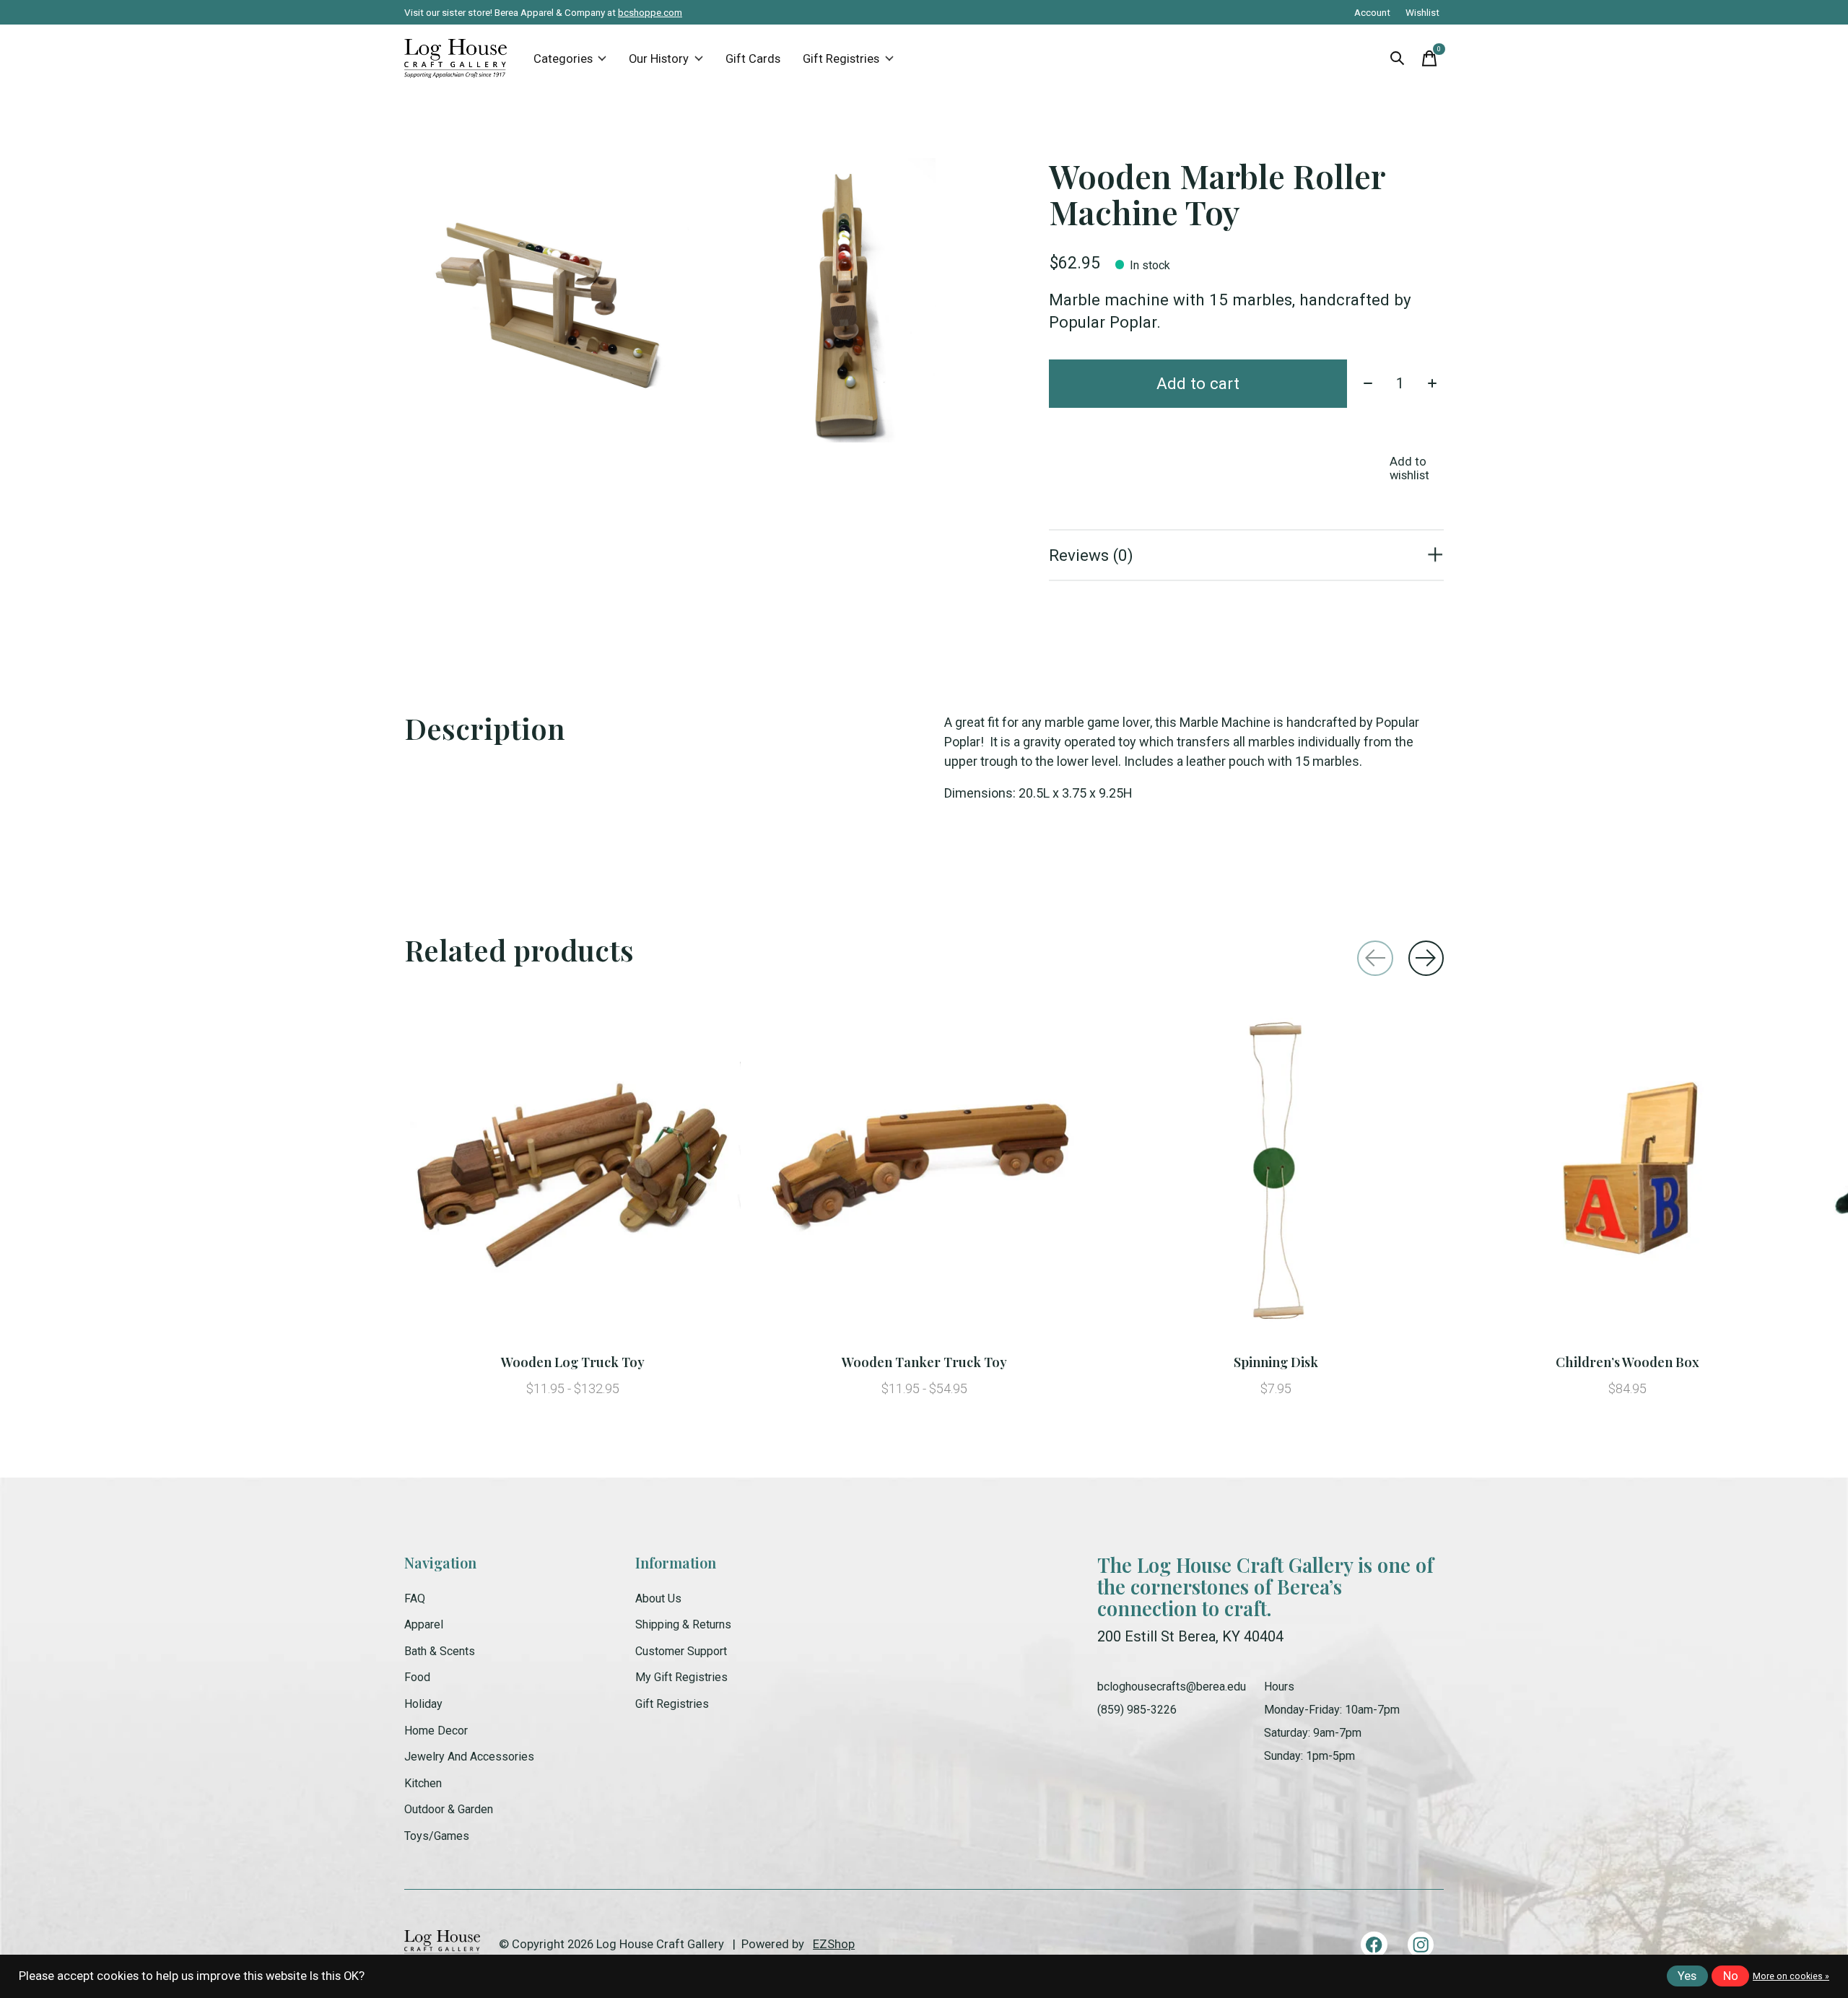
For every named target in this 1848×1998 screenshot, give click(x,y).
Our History (659, 59)
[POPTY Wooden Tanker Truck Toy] (924, 1174)
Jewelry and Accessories (469, 1757)
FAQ (415, 1598)
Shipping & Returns (683, 1624)
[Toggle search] (1398, 58)
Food (417, 1677)
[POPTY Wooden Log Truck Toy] (572, 1174)
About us (658, 1598)
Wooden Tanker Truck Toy (924, 1362)
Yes (1687, 1976)
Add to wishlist (1409, 468)
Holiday (423, 1704)
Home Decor (436, 1731)
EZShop (834, 1944)
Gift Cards (753, 59)
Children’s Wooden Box (1627, 1362)
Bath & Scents (440, 1651)
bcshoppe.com (650, 12)
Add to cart (1198, 383)
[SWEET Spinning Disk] (1276, 1174)
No (1731, 1976)
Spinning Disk (1276, 1362)
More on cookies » (1791, 1976)
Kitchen (423, 1783)
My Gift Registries (681, 1677)
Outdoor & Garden (449, 1809)
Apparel (424, 1624)
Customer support (681, 1651)
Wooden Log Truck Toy (573, 1362)
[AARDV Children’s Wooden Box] (1627, 1174)
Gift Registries (841, 59)
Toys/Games (437, 1836)
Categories (563, 59)
